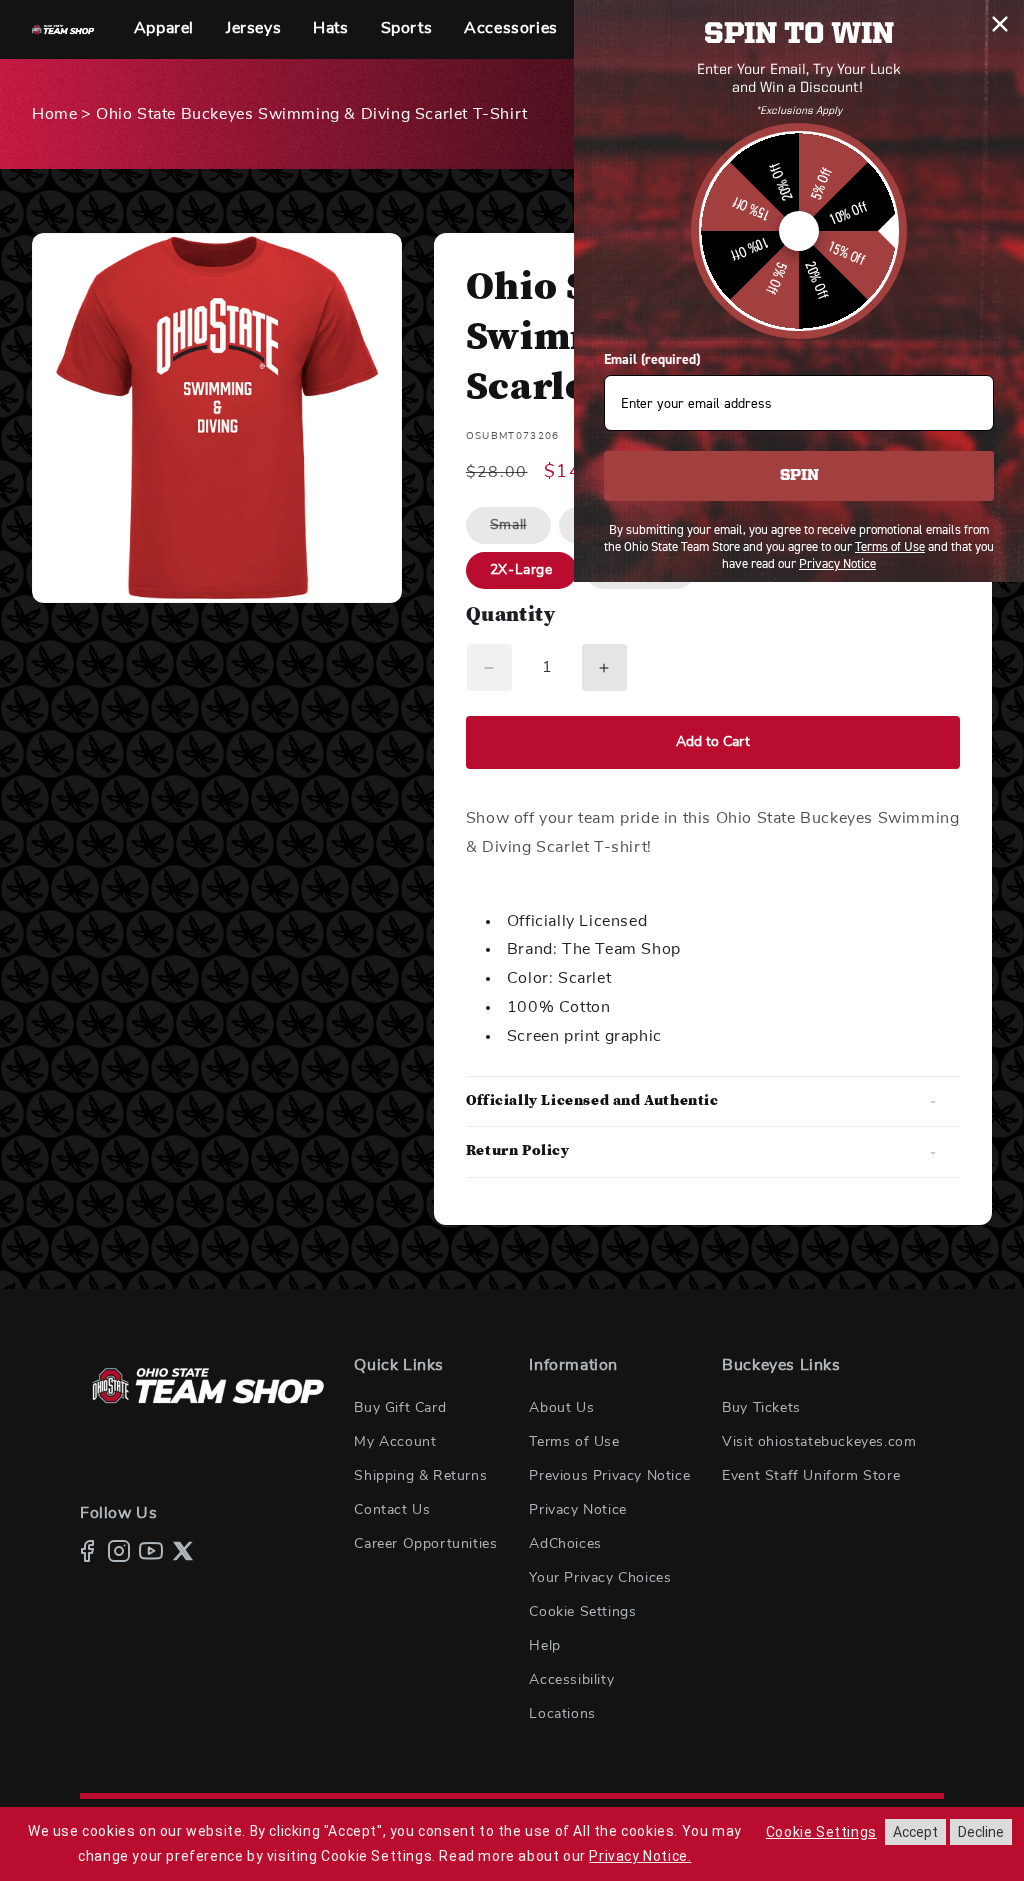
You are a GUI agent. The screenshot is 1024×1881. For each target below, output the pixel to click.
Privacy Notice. (640, 1856)
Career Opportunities (425, 1544)
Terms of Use (574, 1442)
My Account (395, 1442)
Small (520, 530)
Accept (915, 1832)
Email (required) (652, 359)
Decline (981, 1832)
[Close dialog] (1000, 24)
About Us (561, 1408)
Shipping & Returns (420, 1476)
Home (54, 114)
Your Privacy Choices (600, 1578)
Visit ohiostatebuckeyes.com (819, 1442)
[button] (164, 29)
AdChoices (565, 1544)
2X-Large (521, 570)
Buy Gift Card (400, 1408)
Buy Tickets (761, 1408)
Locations (562, 1714)
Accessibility (571, 1680)
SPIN (799, 476)
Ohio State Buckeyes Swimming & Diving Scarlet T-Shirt (312, 114)
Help (544, 1646)
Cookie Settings (582, 1612)
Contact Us (392, 1510)
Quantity (510, 616)
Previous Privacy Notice (609, 1476)
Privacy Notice (577, 1510)
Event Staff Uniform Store (811, 1476)
